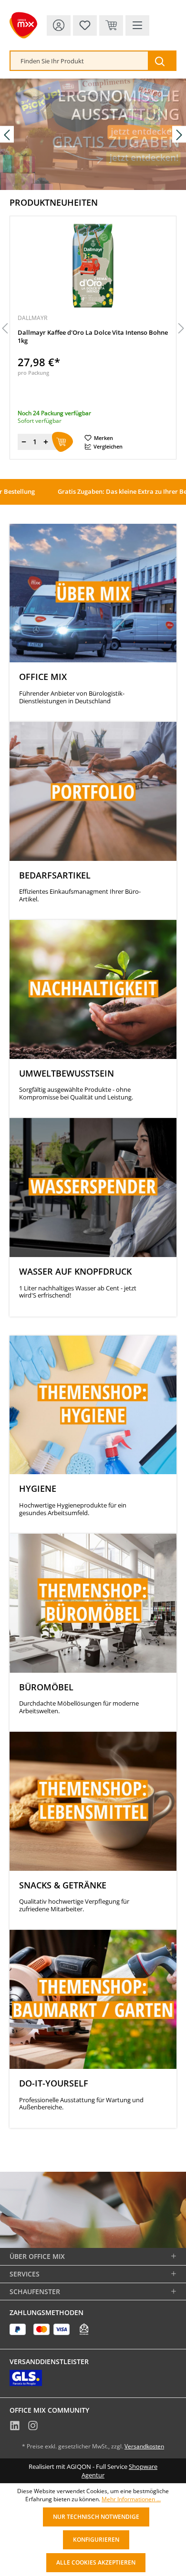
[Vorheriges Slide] (7, 134)
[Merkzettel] (85, 25)
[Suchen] (162, 61)
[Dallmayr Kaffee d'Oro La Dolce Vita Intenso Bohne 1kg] (93, 266)
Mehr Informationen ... (131, 2499)
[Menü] (137, 25)
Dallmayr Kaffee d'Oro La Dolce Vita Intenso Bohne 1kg (93, 337)
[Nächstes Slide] (179, 134)
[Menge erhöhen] (46, 442)
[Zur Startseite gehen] (23, 25)
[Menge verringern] (24, 442)
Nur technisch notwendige (96, 2517)
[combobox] (79, 61)
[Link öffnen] (93, 134)
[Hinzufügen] (62, 442)
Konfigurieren (96, 2540)
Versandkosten (144, 2446)
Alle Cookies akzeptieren (96, 2562)
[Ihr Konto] (59, 25)
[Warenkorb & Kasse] (111, 25)
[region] (93, 329)
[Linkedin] (15, 2427)
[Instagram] (33, 2427)
